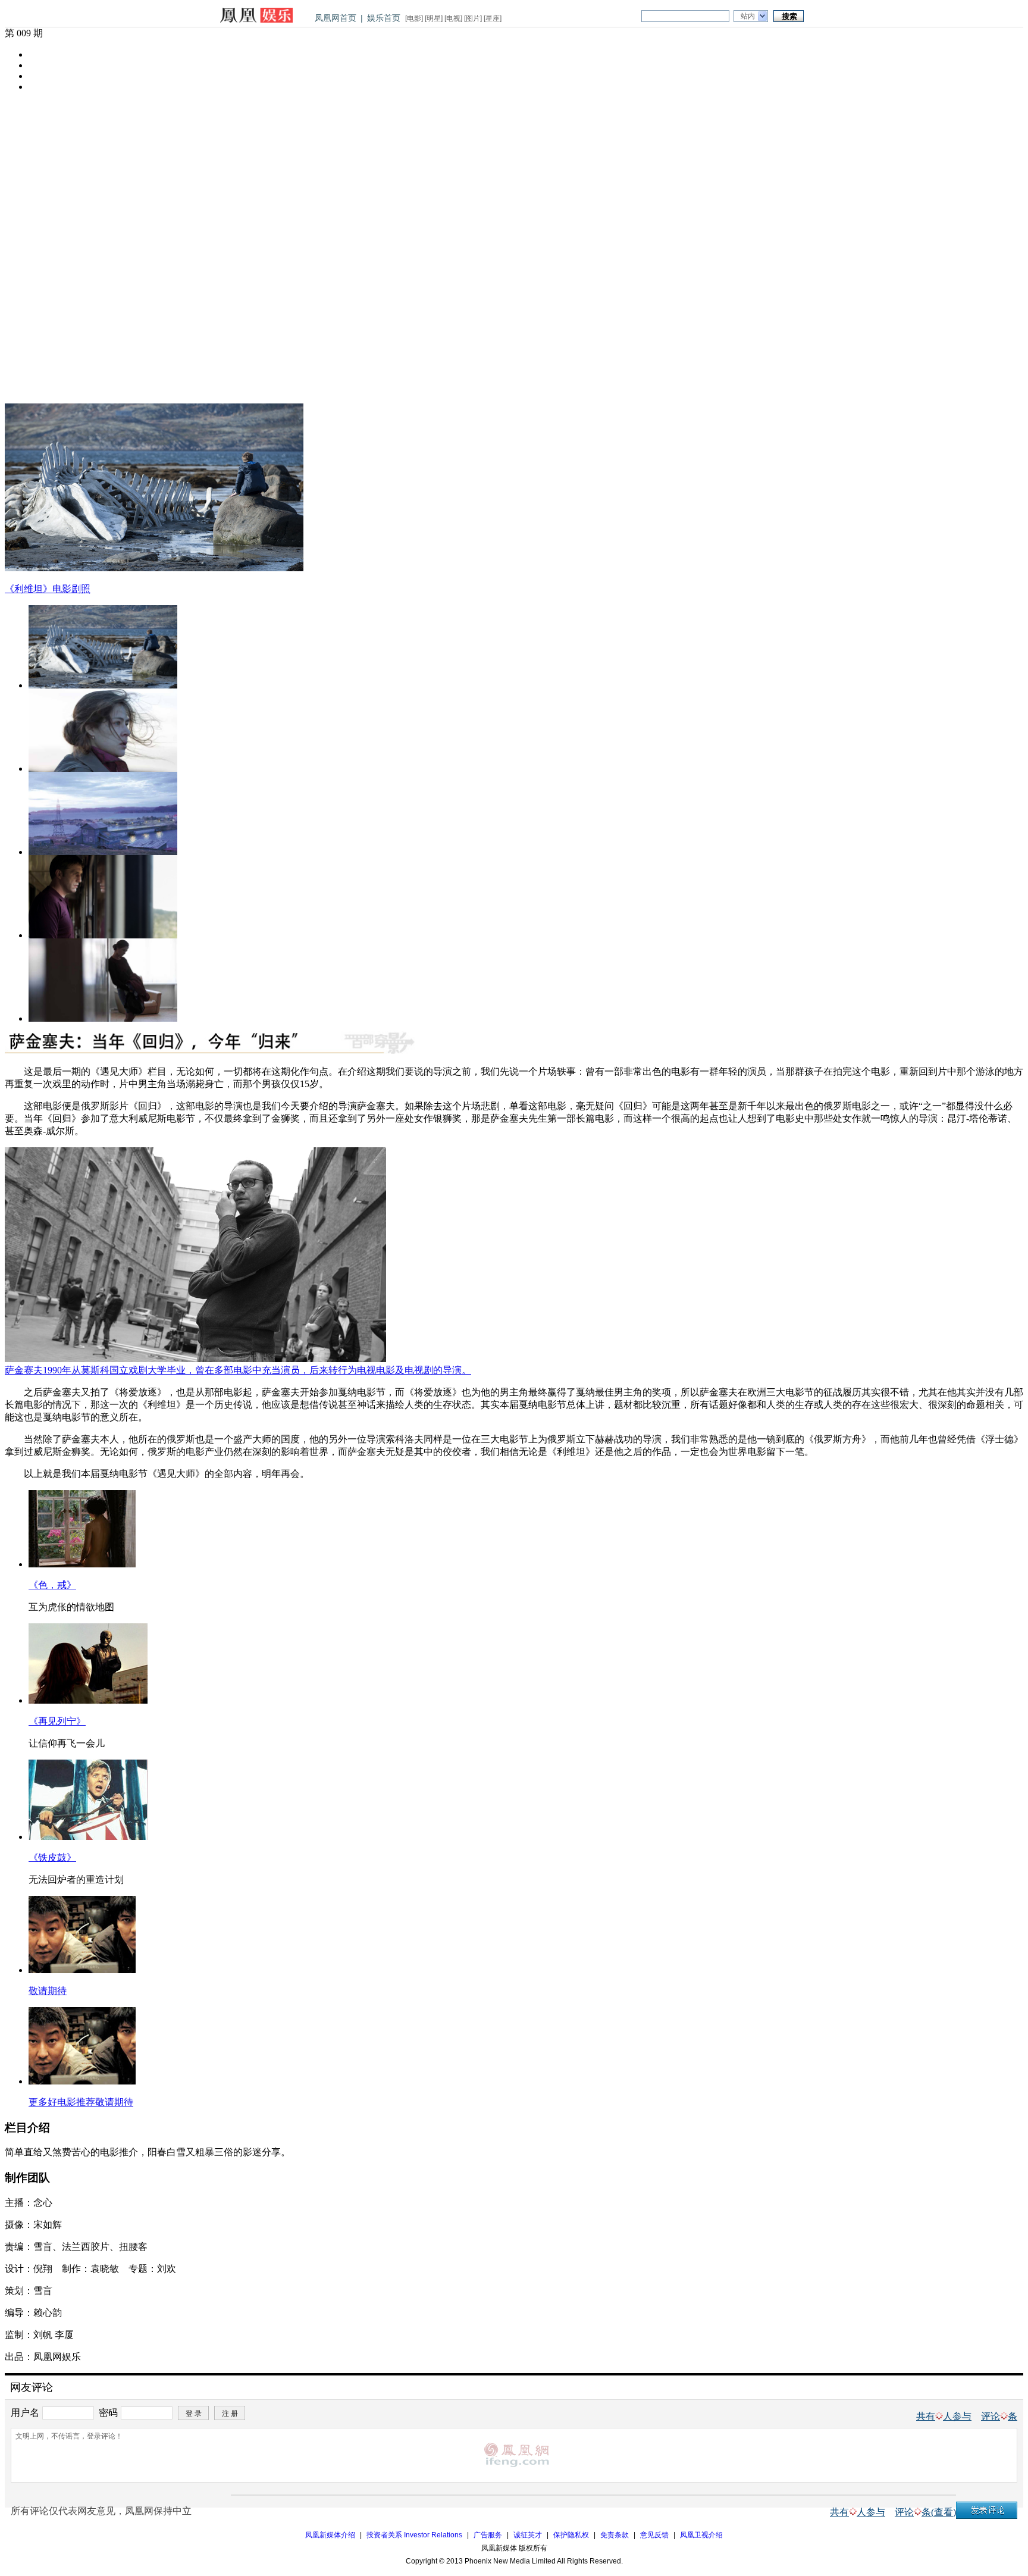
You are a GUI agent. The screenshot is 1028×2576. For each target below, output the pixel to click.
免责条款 (615, 2535)
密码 (108, 2412)
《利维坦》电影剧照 (48, 589)
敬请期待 (48, 1991)
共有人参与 (944, 2416)
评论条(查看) (925, 2512)
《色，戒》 (52, 1585)
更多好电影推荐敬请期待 (81, 2102)
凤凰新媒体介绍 (330, 2535)
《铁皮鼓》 (52, 1857)
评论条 (999, 2416)
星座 (493, 18)
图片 (473, 18)
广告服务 (488, 2535)
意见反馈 (654, 2535)
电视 (453, 18)
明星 (434, 18)
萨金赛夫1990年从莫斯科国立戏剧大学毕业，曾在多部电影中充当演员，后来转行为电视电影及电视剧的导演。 (238, 1370)
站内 (748, 16)
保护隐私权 (571, 2535)
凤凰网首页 (336, 18)
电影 (414, 18)
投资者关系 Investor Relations (414, 2535)
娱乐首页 (384, 18)
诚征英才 (528, 2535)
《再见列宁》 (57, 1721)
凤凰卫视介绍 (701, 2535)
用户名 (25, 2412)
